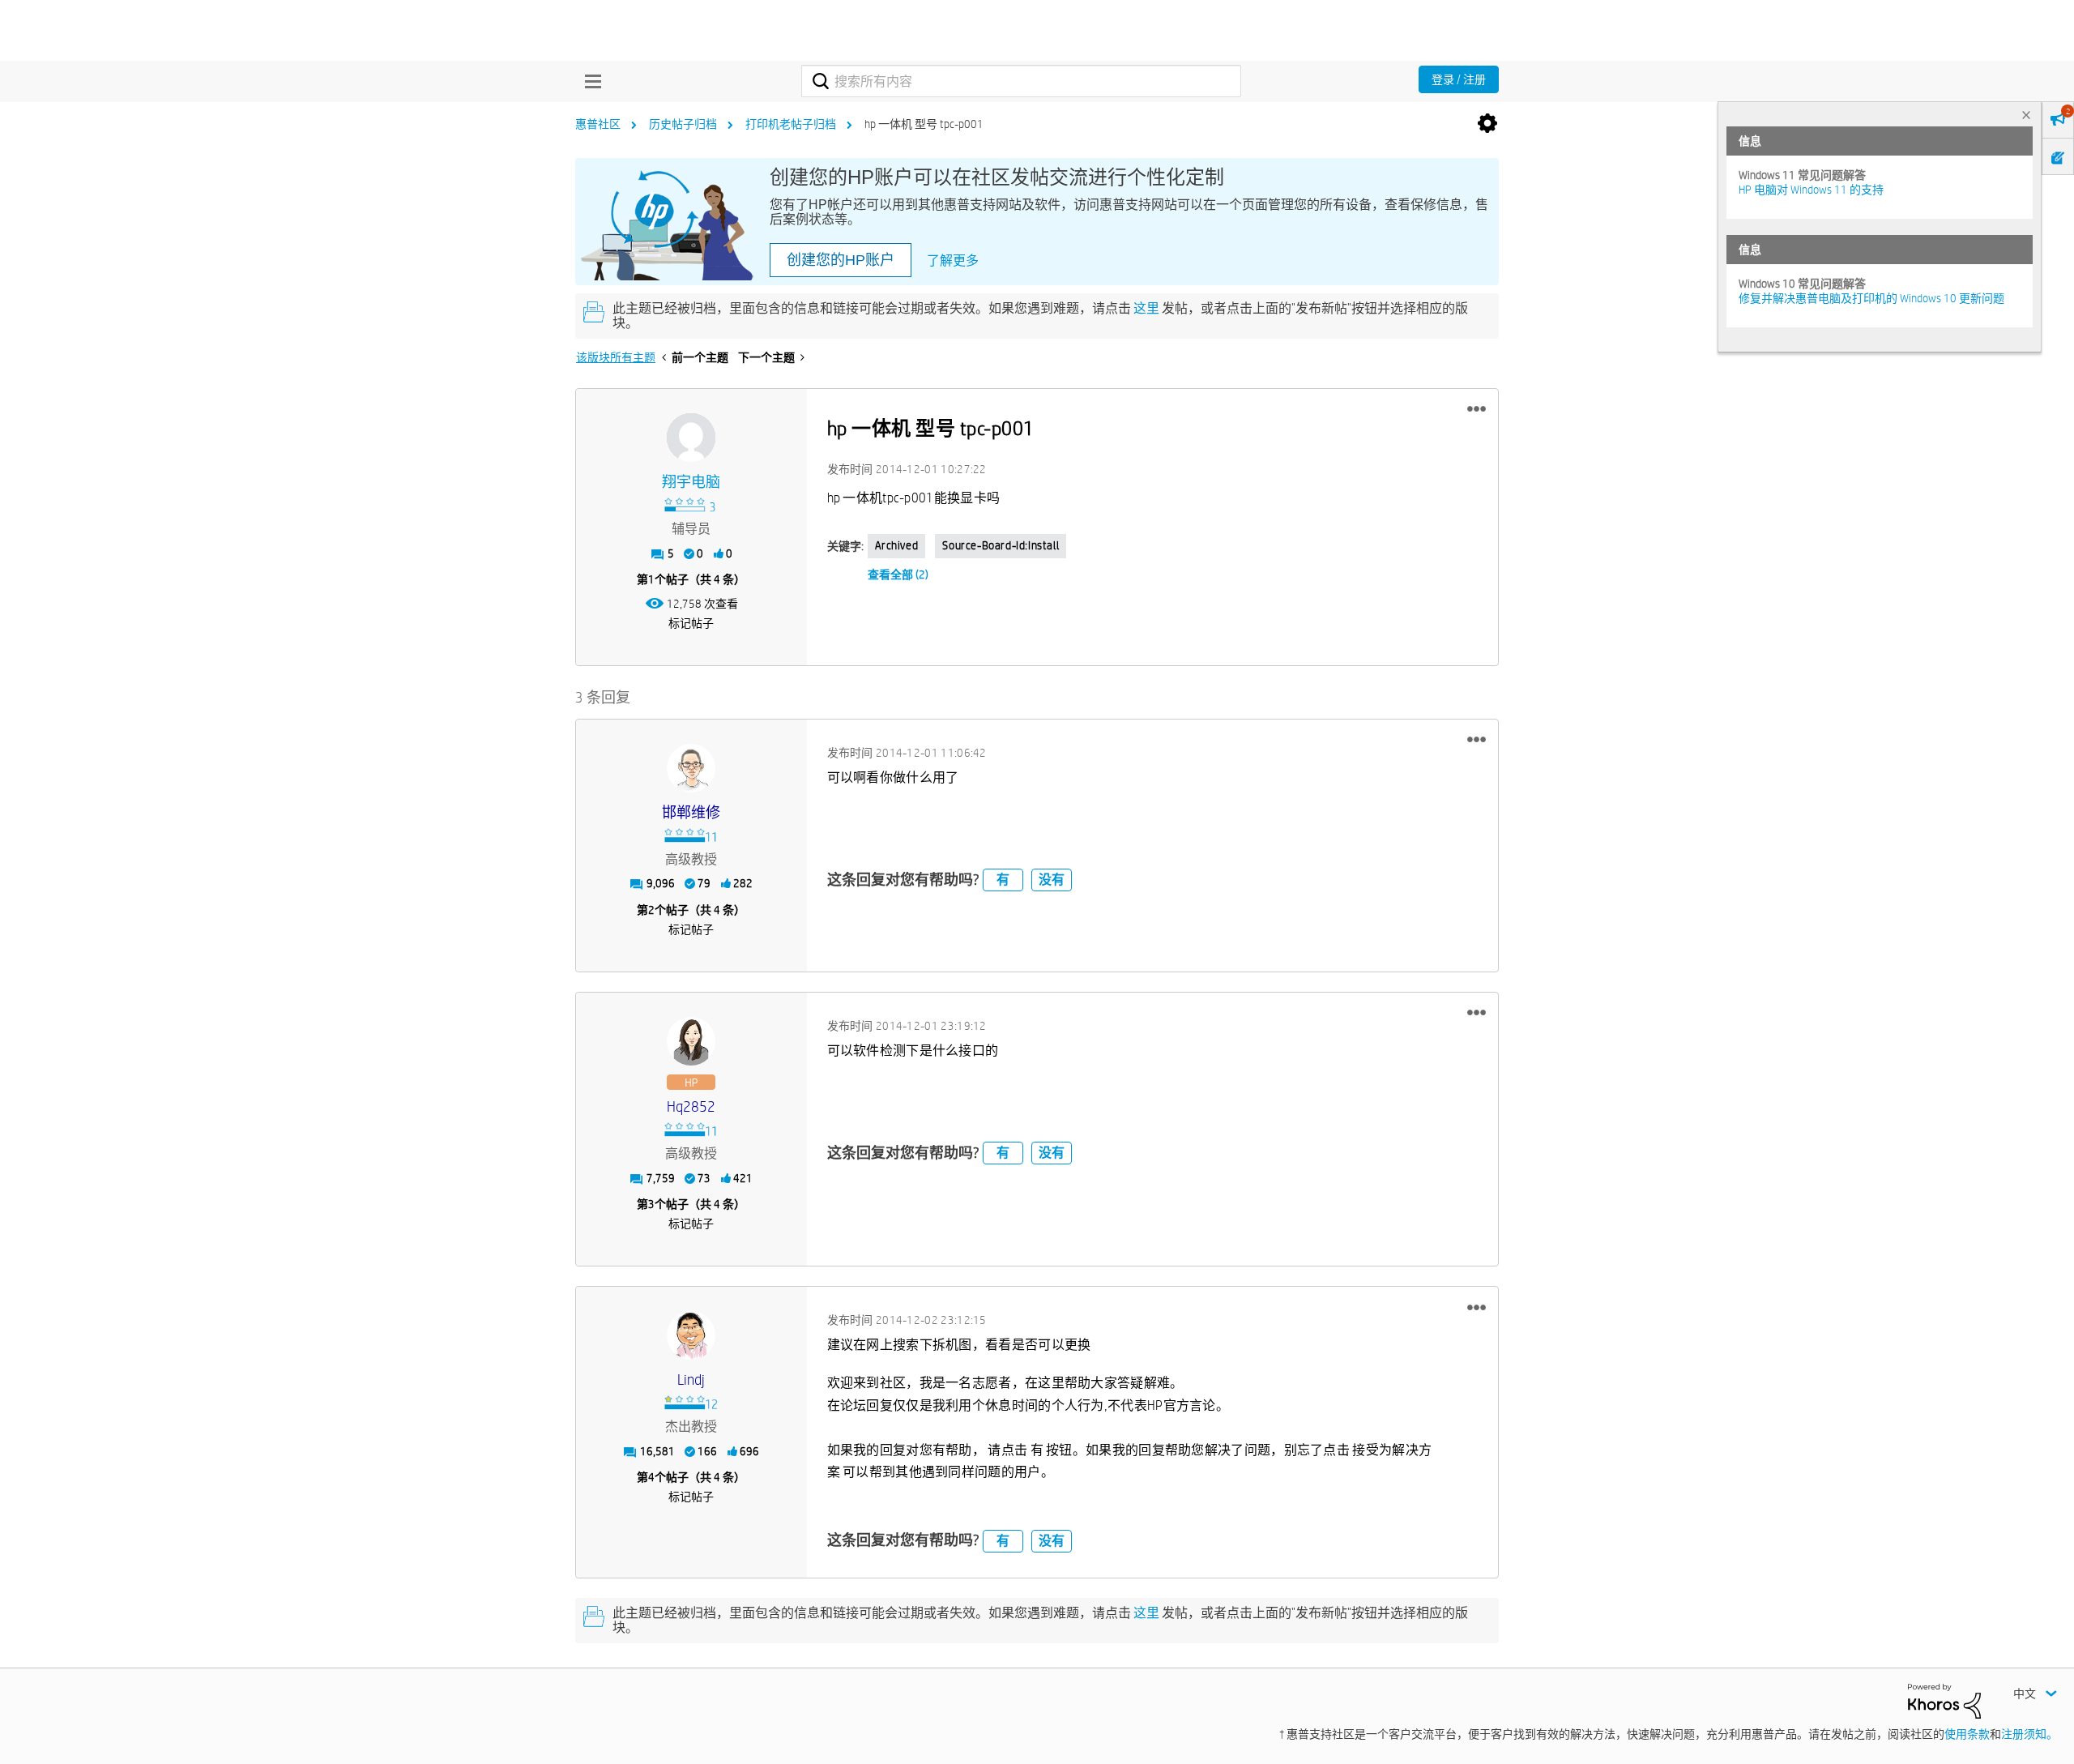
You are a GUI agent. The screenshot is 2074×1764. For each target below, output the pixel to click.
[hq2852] (691, 1041)
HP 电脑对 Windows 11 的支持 (1811, 190)
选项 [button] (1487, 124)
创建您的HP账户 (841, 260)
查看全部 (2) (898, 574)
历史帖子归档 (683, 124)
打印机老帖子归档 (791, 124)
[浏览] (589, 81)
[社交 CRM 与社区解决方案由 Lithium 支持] (1944, 1700)
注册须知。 (2029, 1734)
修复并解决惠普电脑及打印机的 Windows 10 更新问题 (1871, 298)
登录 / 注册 (1459, 79)
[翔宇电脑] (691, 438)
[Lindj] (691, 1335)
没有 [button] (1052, 880)
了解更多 (953, 261)
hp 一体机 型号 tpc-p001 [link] (924, 124)
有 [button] (1003, 880)
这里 (1146, 308)
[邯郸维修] (691, 768)
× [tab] (2026, 115)
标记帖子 (691, 623)
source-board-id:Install (1001, 545)
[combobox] (1021, 81)
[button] (1477, 409)
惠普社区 (598, 124)
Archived (897, 545)
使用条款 (1967, 1734)
